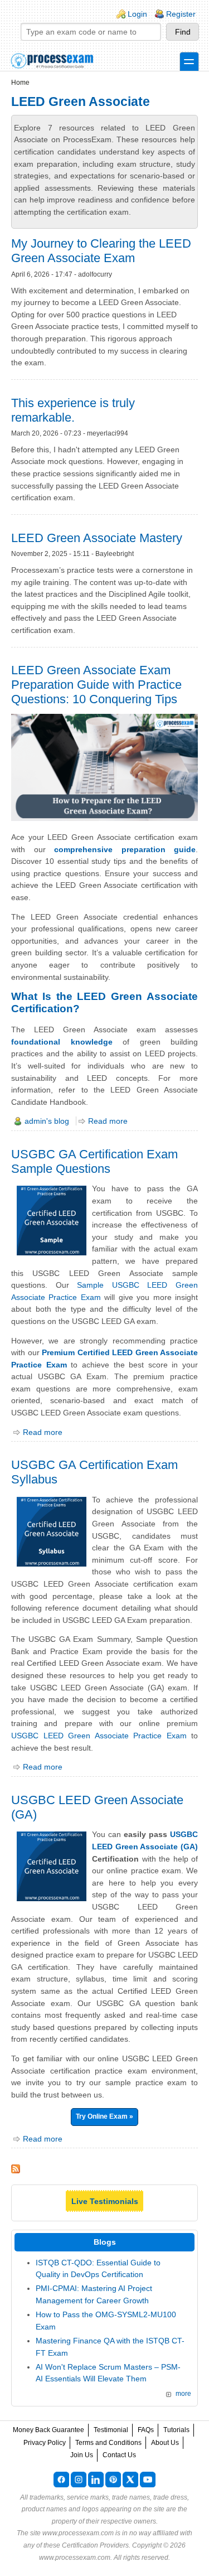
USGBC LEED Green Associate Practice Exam (99, 1736)
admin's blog (47, 1121)
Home (20, 83)
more (183, 2394)
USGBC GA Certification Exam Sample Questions (94, 1161)
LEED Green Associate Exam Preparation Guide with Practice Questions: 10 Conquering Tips (96, 685)
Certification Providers (95, 2545)
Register (181, 14)
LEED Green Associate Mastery (97, 538)
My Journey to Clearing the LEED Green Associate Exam (101, 251)
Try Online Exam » (104, 2116)
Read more (108, 1121)
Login (137, 14)
